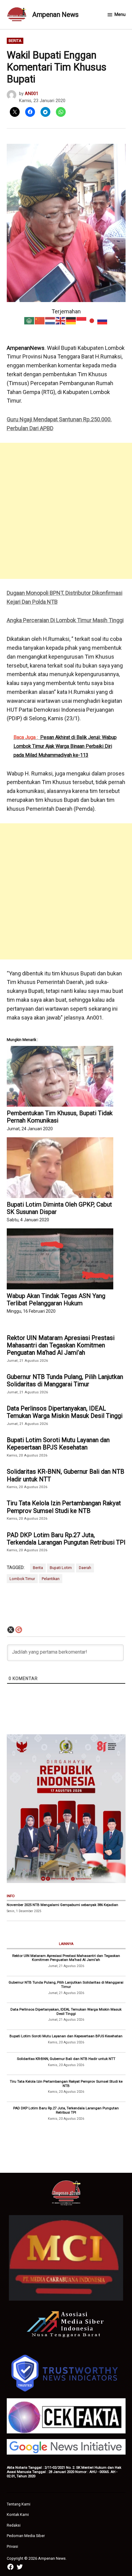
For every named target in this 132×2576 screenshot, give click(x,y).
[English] (61, 320)
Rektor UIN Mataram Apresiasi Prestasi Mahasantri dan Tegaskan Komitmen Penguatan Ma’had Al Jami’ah (61, 1345)
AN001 (32, 94)
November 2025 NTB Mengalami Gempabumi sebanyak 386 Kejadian (62, 1905)
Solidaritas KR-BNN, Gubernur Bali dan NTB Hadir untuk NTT (66, 1475)
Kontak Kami (18, 2515)
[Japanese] (92, 320)
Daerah (85, 1568)
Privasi (12, 2546)
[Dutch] (50, 320)
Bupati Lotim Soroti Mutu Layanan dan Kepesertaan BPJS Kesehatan (58, 1444)
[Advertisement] (66, 511)
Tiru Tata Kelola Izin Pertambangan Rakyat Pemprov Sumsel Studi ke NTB (64, 1507)
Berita (15, 41)
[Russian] (103, 320)
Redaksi (14, 2525)
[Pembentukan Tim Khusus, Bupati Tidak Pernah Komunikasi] (60, 1076)
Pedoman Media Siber (26, 2536)
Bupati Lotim (61, 1568)
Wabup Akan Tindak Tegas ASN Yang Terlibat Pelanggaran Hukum (56, 1299)
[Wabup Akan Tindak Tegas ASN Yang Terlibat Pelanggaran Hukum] (60, 1259)
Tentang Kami (19, 2504)
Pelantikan (51, 1579)
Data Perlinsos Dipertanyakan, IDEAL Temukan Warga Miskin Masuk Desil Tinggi (65, 1412)
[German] (71, 320)
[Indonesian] (82, 320)
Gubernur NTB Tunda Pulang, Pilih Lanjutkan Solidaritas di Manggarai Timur (65, 1380)
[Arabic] (29, 320)
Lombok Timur (22, 1579)
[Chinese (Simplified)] (40, 320)
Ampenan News (55, 15)
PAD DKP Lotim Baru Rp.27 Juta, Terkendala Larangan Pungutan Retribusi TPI (66, 1539)
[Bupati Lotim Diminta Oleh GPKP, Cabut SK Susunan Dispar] (60, 1168)
